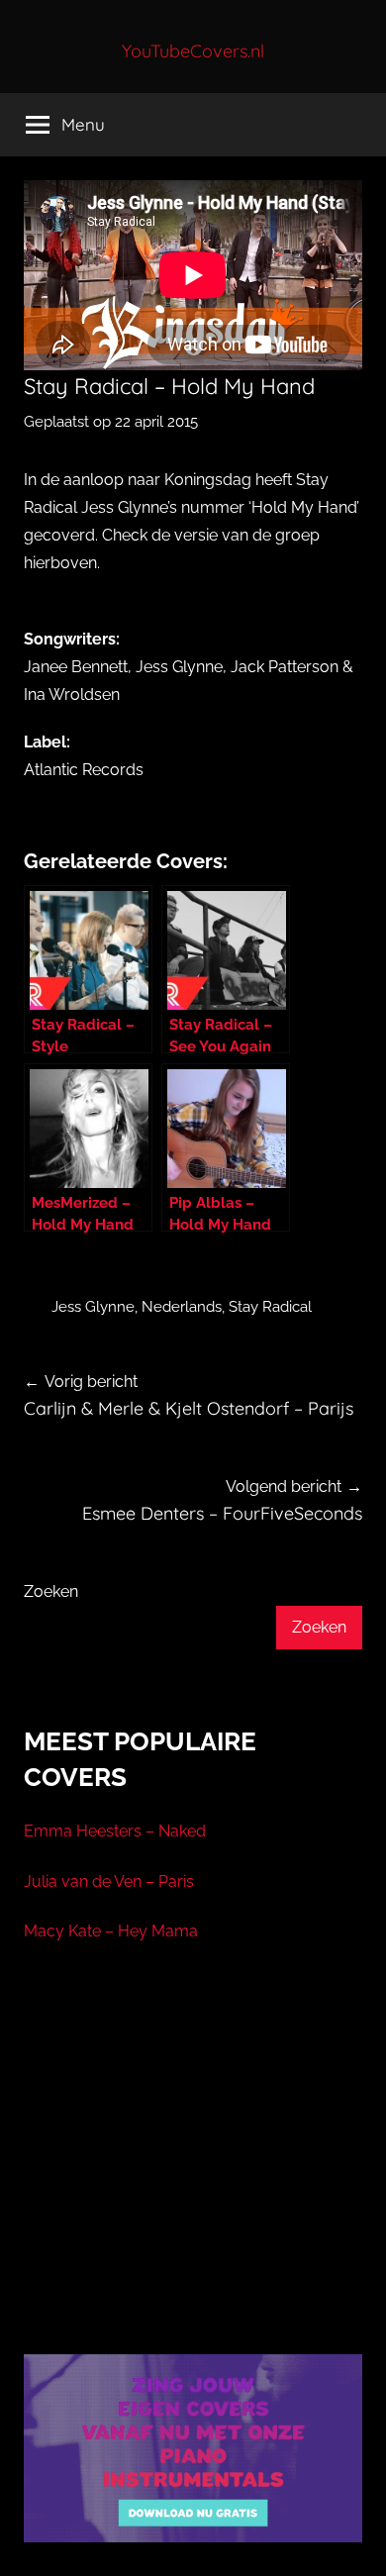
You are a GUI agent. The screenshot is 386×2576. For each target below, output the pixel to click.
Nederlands (182, 1307)
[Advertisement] (193, 2173)
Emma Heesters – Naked (115, 1831)
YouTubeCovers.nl (193, 51)
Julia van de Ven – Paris (109, 1882)
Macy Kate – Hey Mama (111, 1931)
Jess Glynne (93, 1307)
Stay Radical (270, 1307)
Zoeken (51, 1591)
